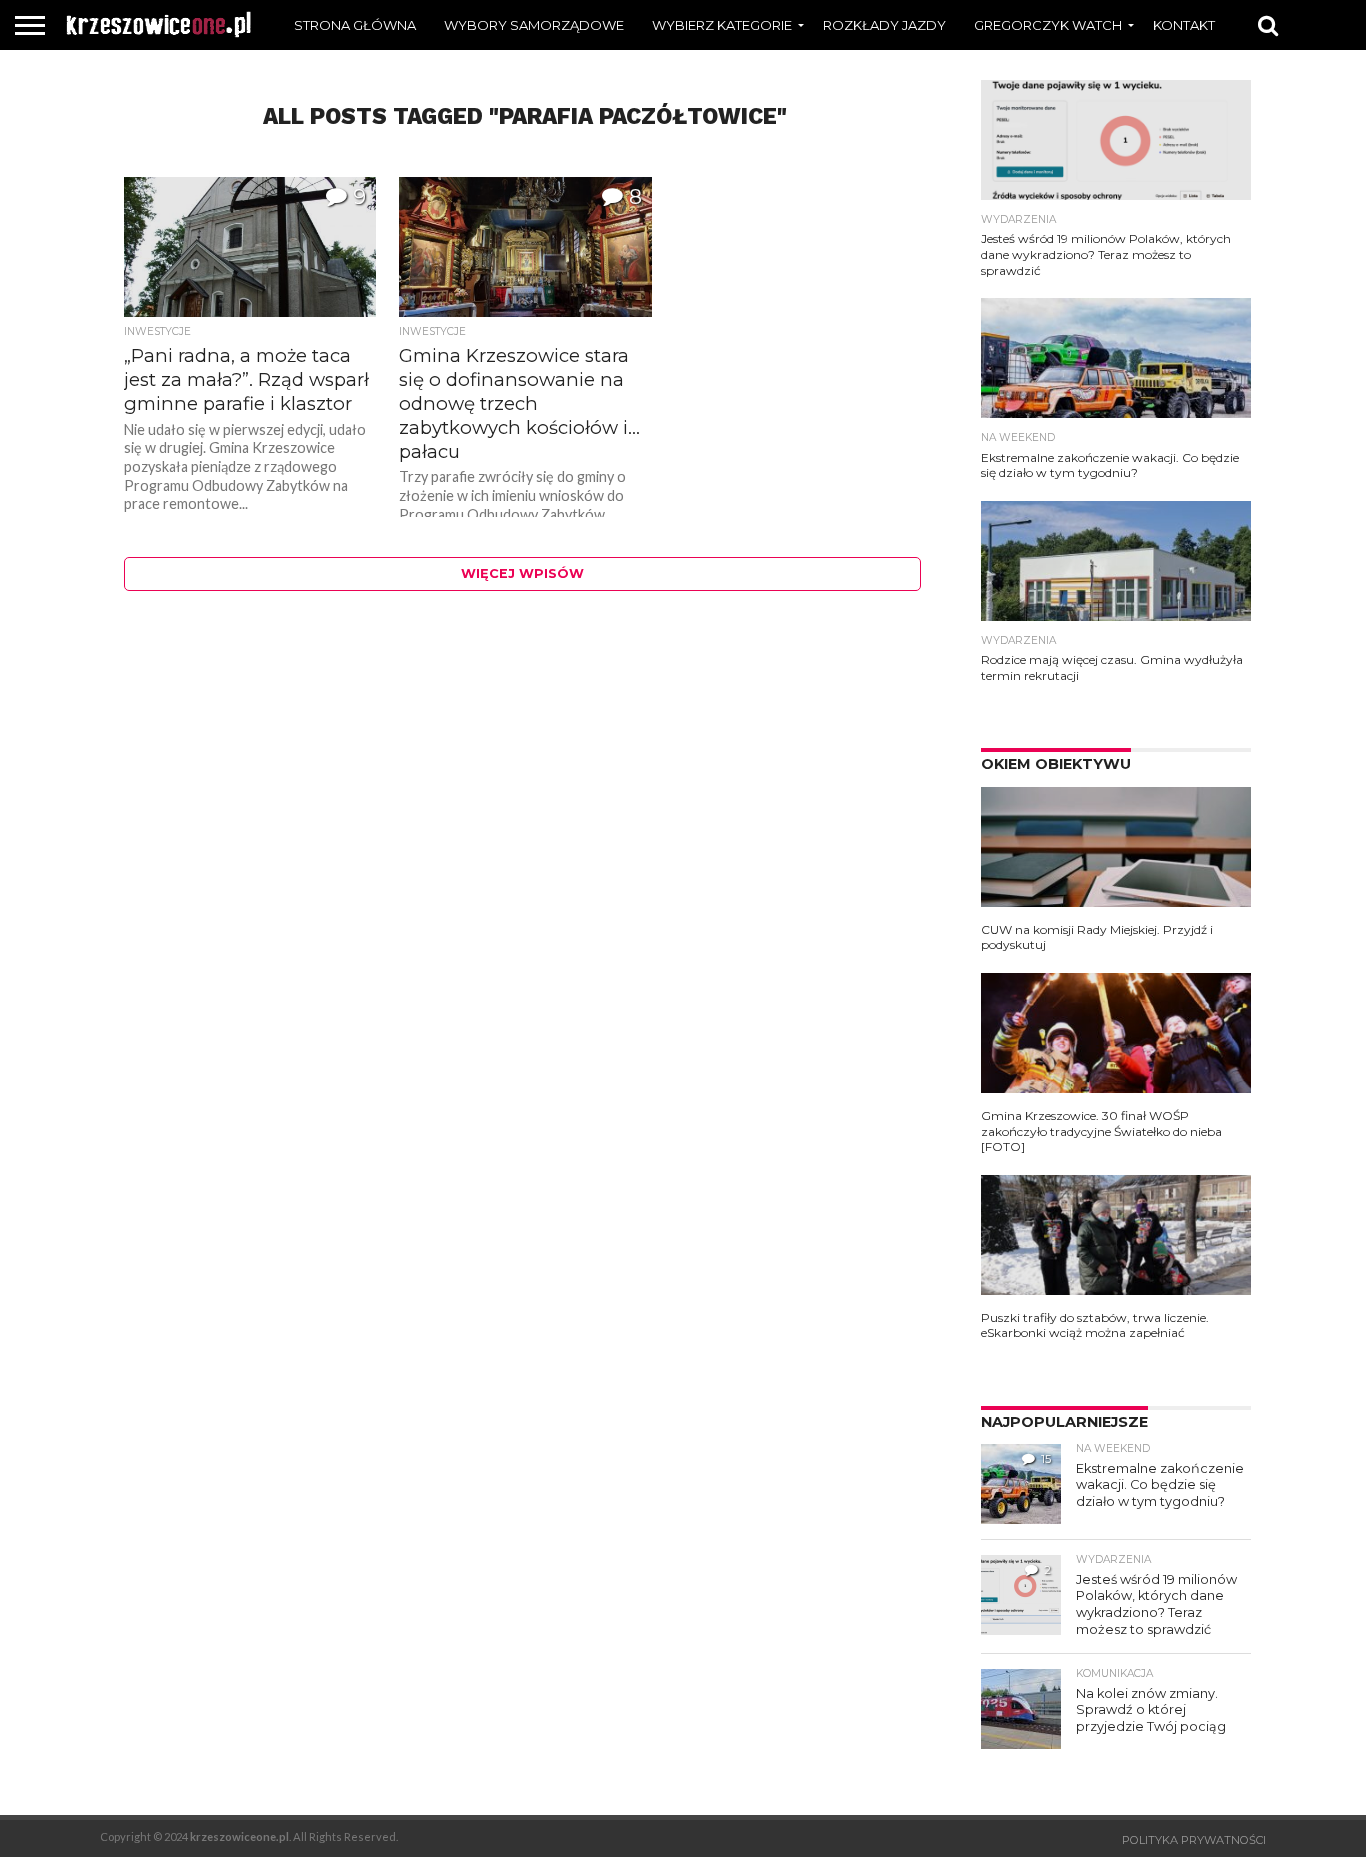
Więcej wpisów (522, 573)
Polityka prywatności (1194, 1840)
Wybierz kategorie (722, 25)
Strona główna (355, 25)
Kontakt (1184, 25)
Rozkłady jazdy (884, 25)
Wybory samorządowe (534, 25)
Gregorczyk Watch (1048, 25)
